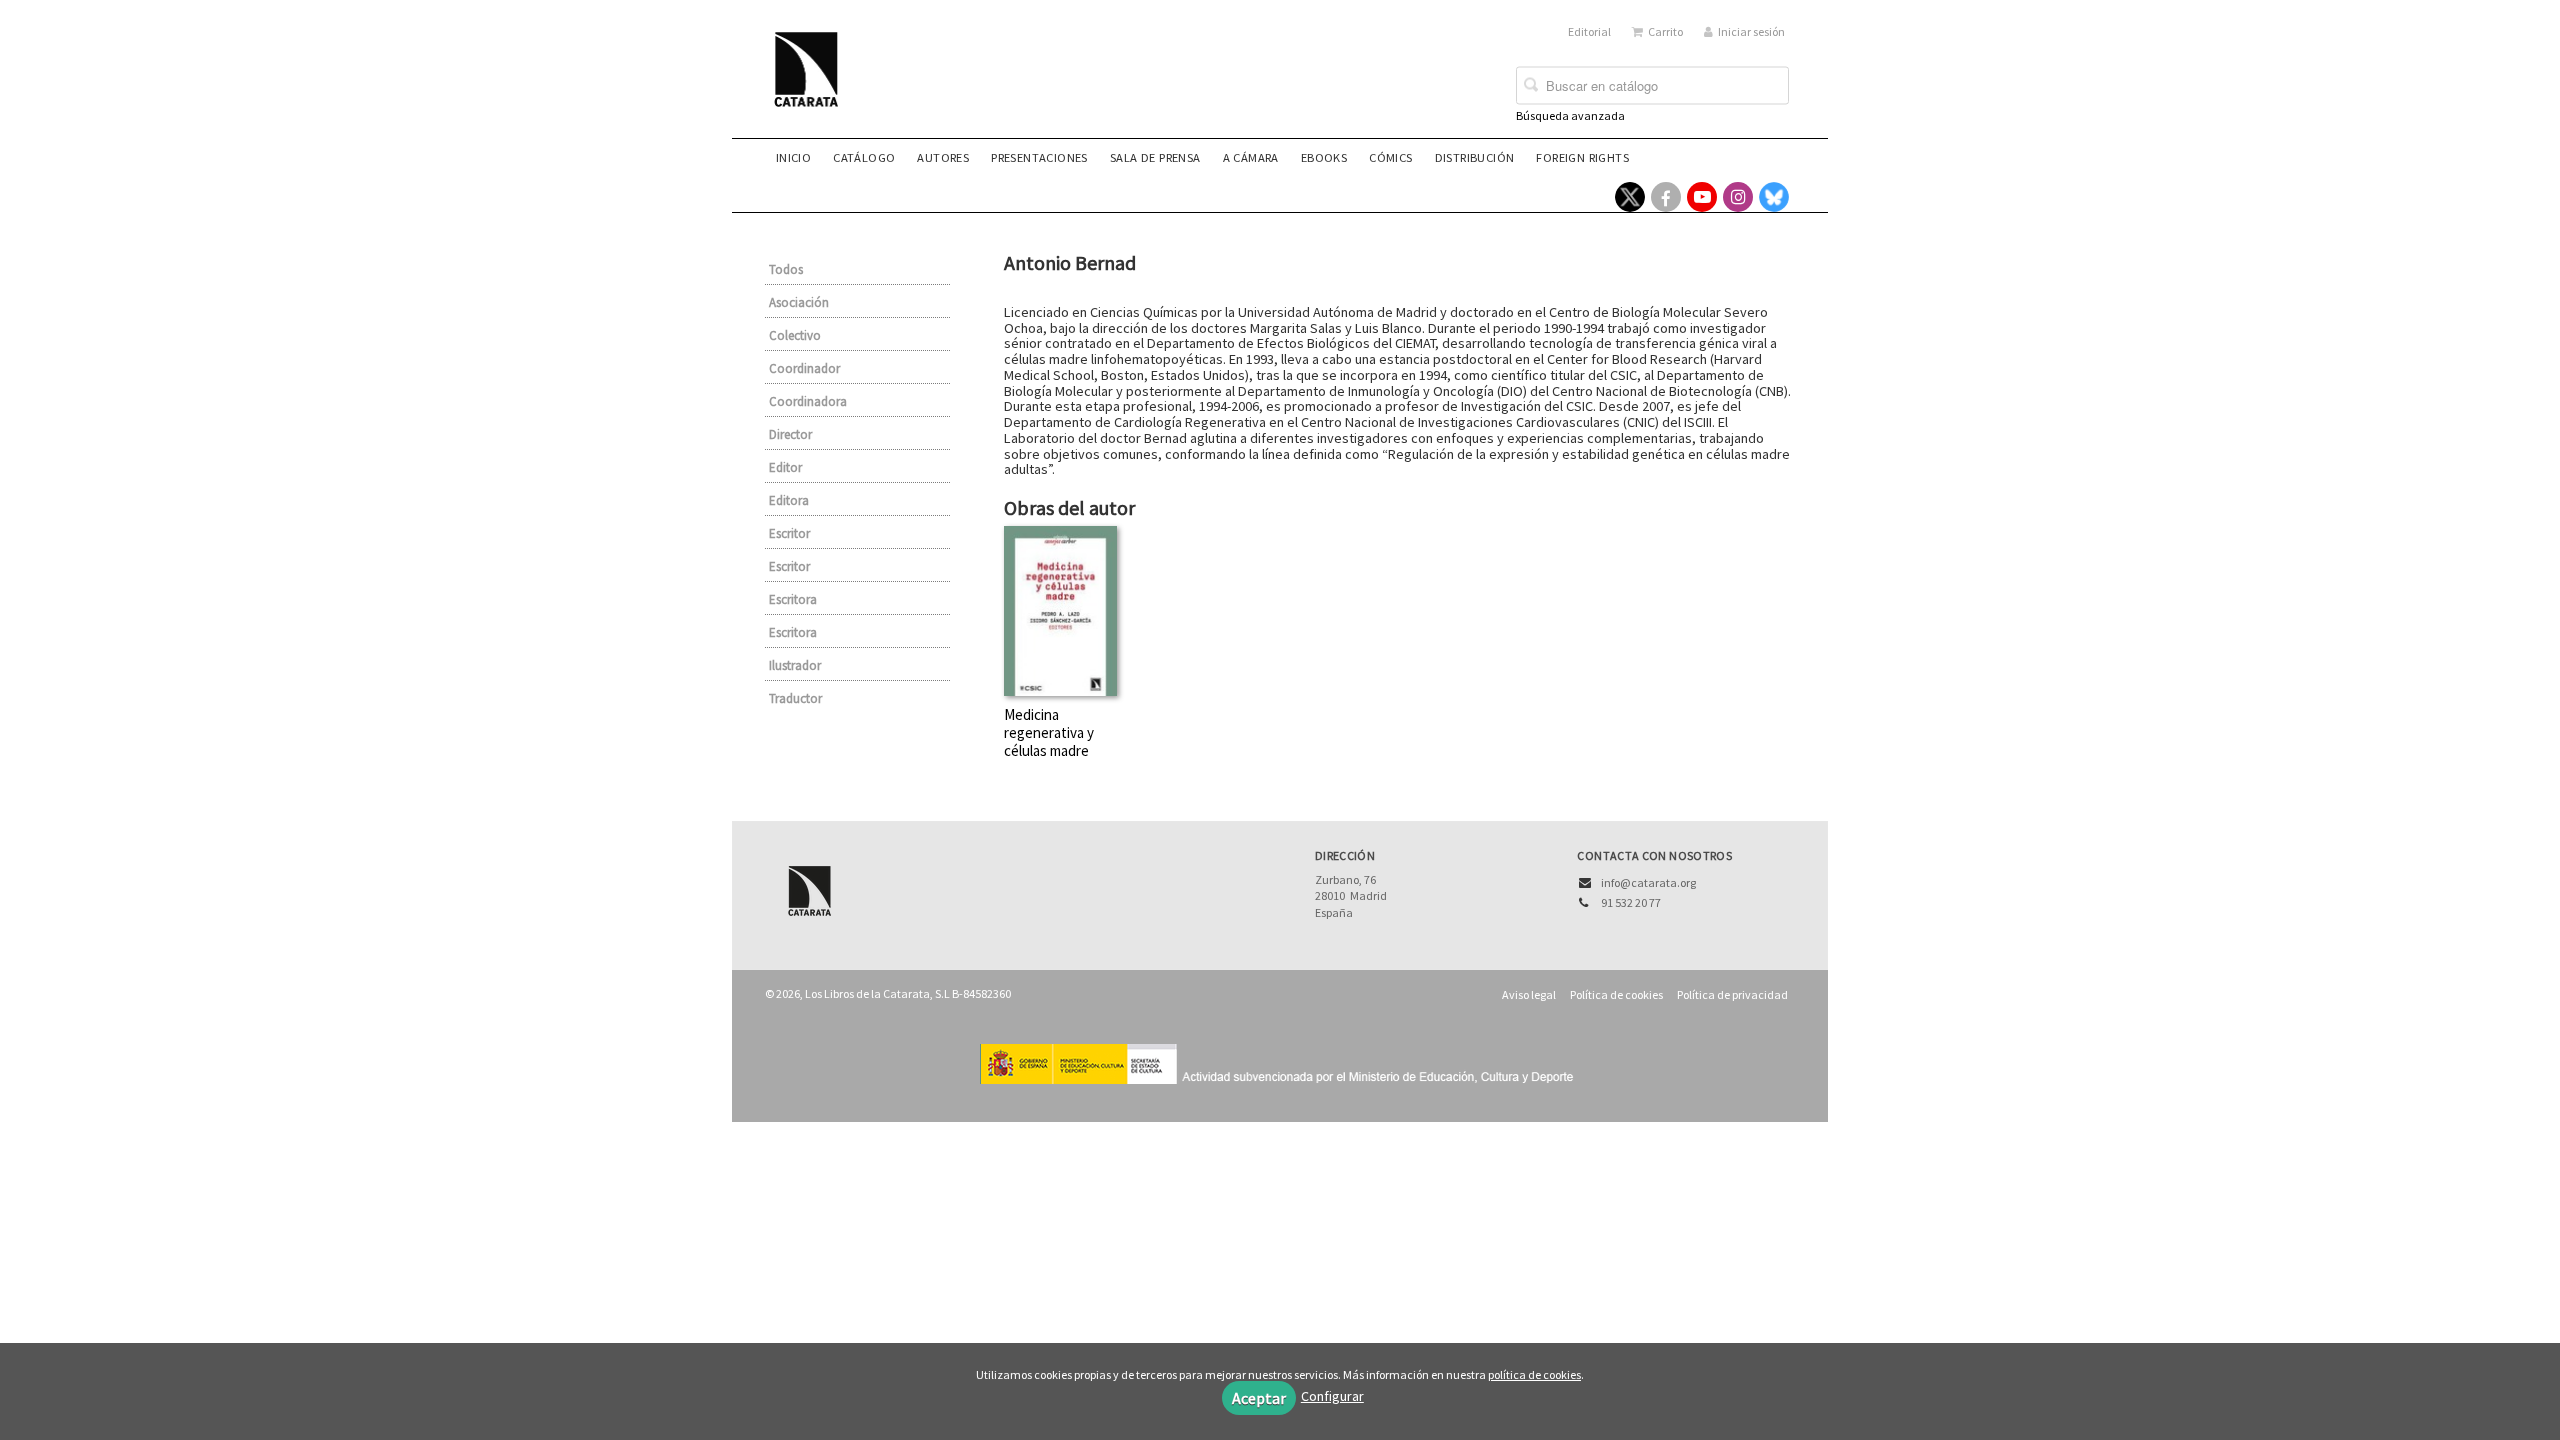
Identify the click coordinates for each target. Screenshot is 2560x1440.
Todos (786, 269)
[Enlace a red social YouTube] (1702, 197)
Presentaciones (1039, 157)
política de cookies (1534, 1374)
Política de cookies (1616, 994)
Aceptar (1259, 1398)
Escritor (789, 533)
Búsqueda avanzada (1570, 115)
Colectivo (795, 335)
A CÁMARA (1251, 157)
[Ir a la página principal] (812, 82)
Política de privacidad (1732, 994)
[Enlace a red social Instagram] (1738, 197)
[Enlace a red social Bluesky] (1774, 197)
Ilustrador (795, 665)
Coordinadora (808, 401)
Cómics (1390, 157)
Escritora (793, 599)
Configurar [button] (1332, 1396)
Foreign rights (1582, 157)
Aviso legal (1529, 994)
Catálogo (864, 157)
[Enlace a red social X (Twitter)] (1630, 197)
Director (790, 434)
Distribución (1475, 157)
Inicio (793, 157)
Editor (785, 467)
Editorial (1589, 31)
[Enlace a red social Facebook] (1666, 197)
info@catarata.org (1648, 882)
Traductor (795, 698)
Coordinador (804, 368)
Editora (789, 500)
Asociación (799, 302)
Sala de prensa (1155, 157)
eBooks (1324, 157)
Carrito (1665, 31)
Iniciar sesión (1751, 31)
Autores (943, 157)
